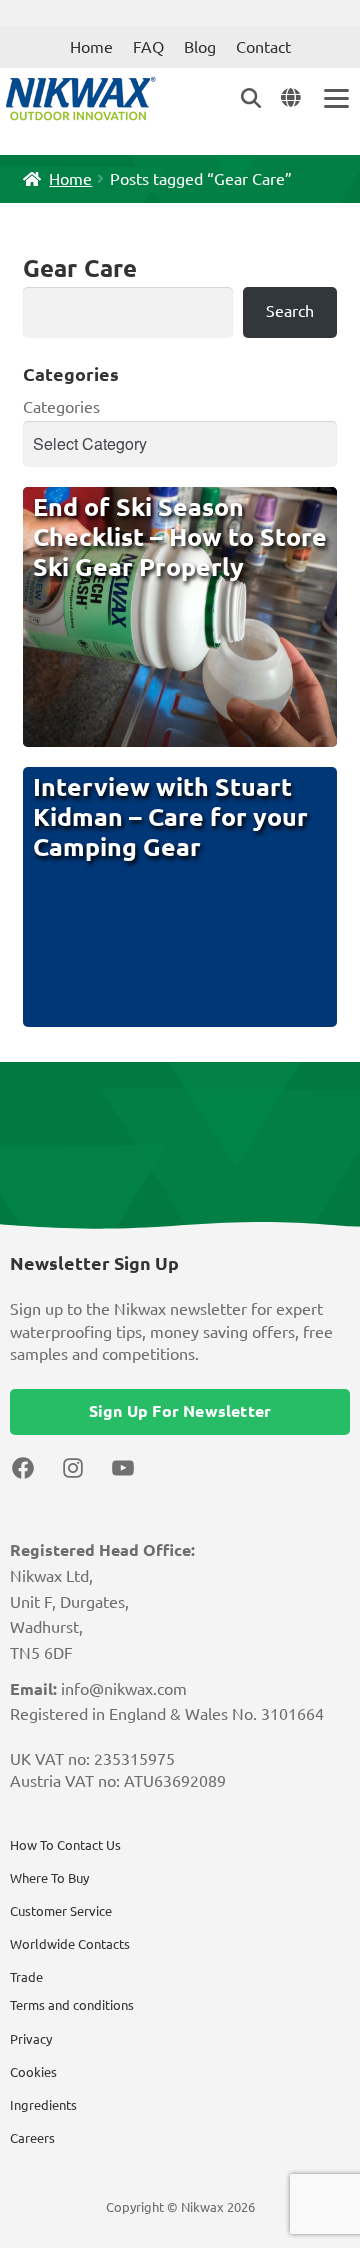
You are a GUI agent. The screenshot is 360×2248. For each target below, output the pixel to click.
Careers (32, 2138)
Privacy (31, 2039)
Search (290, 311)
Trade (26, 1977)
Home (91, 47)
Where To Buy (49, 1878)
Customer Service (61, 1911)
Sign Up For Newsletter (180, 1411)
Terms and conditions (72, 2005)
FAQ (148, 47)
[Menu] (335, 98)
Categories (61, 407)
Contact (263, 47)
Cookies (33, 2072)
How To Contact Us (65, 1845)
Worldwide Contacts (70, 1944)
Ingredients (43, 2105)
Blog (200, 47)
